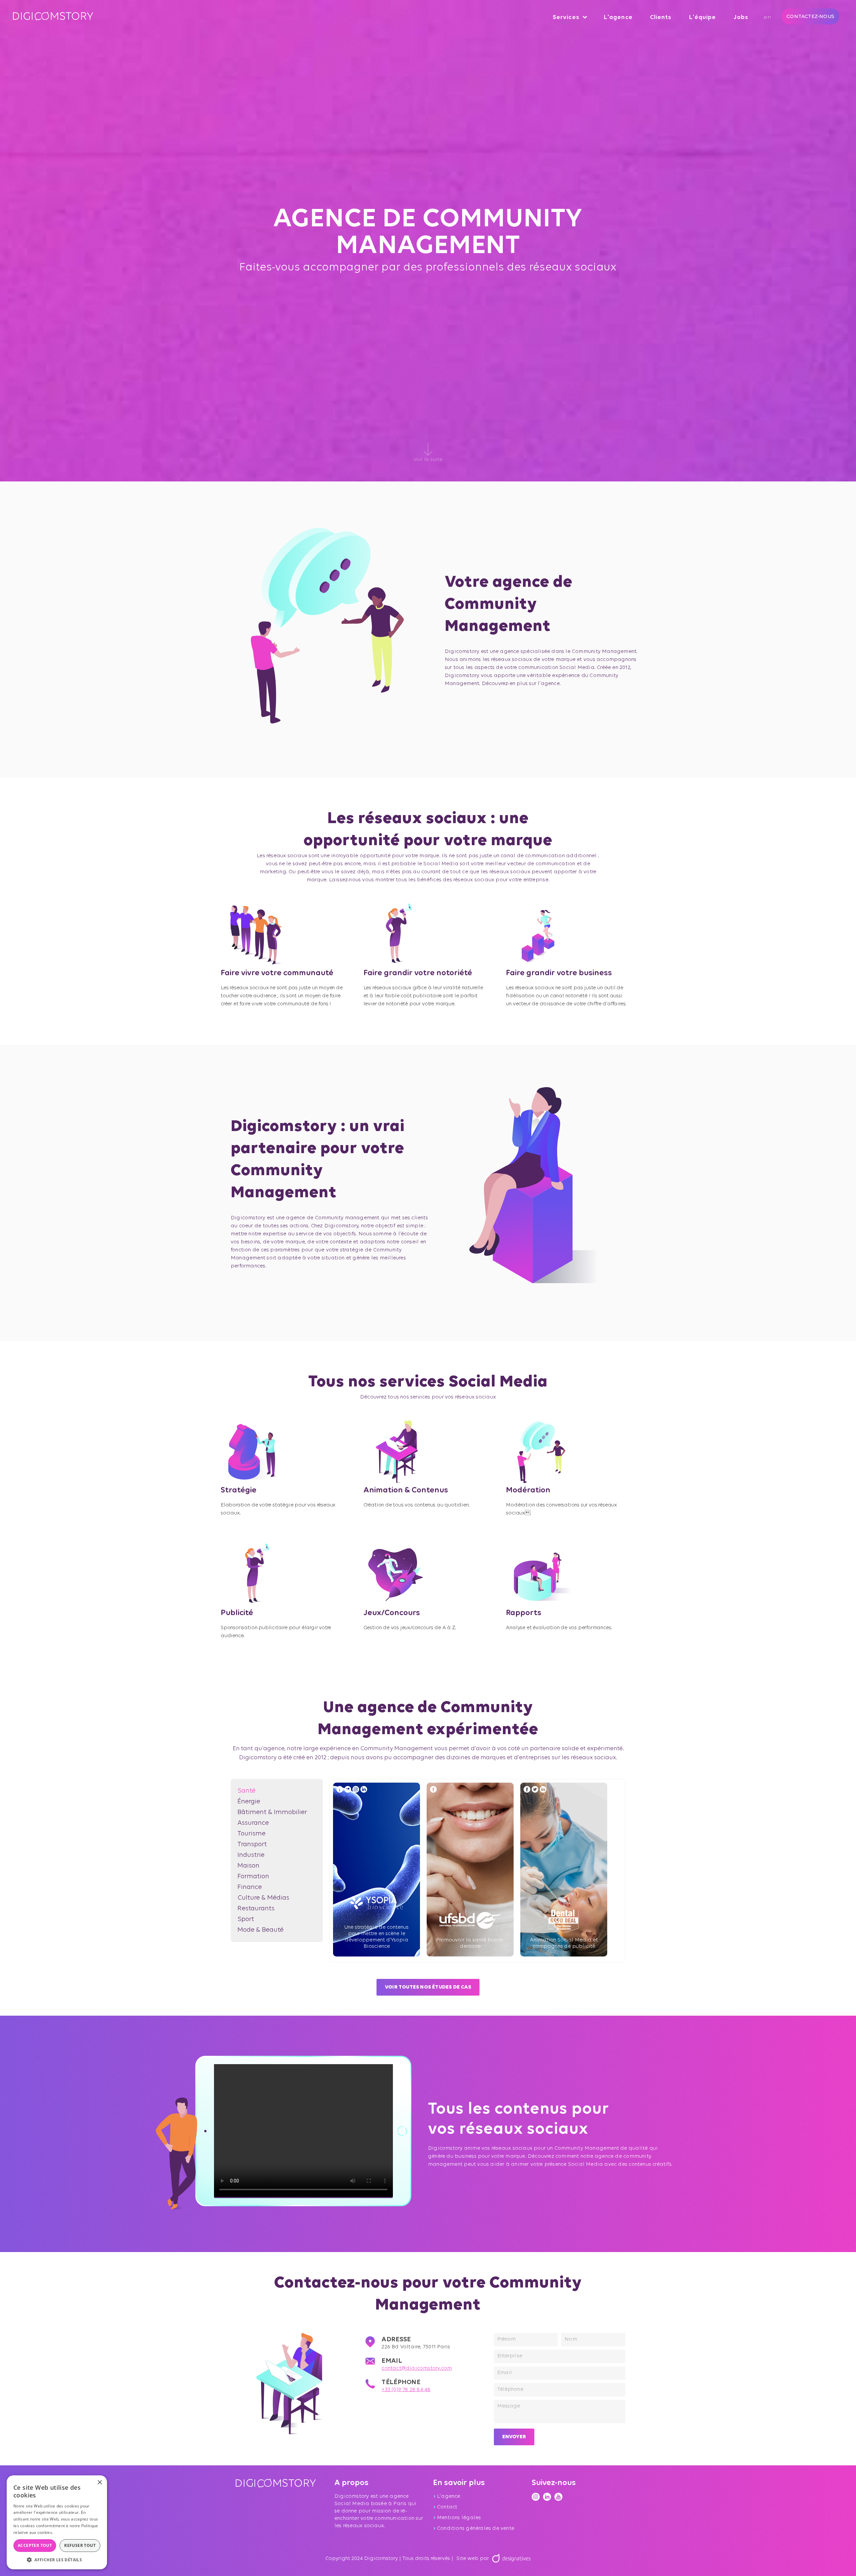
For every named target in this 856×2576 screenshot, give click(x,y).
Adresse (396, 2340)
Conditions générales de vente (476, 2529)
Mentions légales (459, 2518)
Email (392, 2361)
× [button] (99, 2483)
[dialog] (57, 2522)
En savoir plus (68, 2532)
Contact (447, 2507)
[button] (57, 2559)
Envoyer (514, 2437)
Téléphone (401, 2382)
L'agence (449, 2496)
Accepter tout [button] (35, 2545)
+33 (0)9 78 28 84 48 (406, 2390)
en (768, 17)
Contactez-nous (810, 16)
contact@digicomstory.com (417, 2368)
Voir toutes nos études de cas (428, 1987)
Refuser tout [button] (80, 2545)
